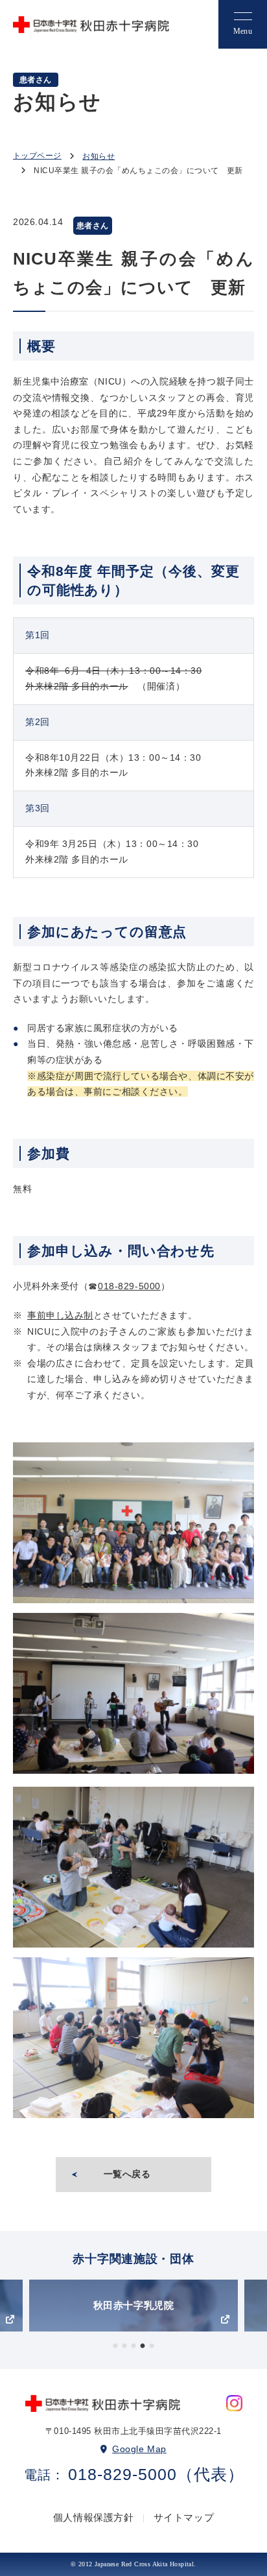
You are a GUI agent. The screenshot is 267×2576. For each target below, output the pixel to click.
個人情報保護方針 (94, 2517)
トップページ (37, 156)
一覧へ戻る (127, 2174)
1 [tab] (115, 2346)
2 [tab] (124, 2346)
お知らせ (99, 156)
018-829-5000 (129, 1286)
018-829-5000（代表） (156, 2475)
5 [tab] (152, 2346)
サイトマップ (184, 2517)
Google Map (139, 2449)
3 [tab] (133, 2346)
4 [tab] (143, 2346)
